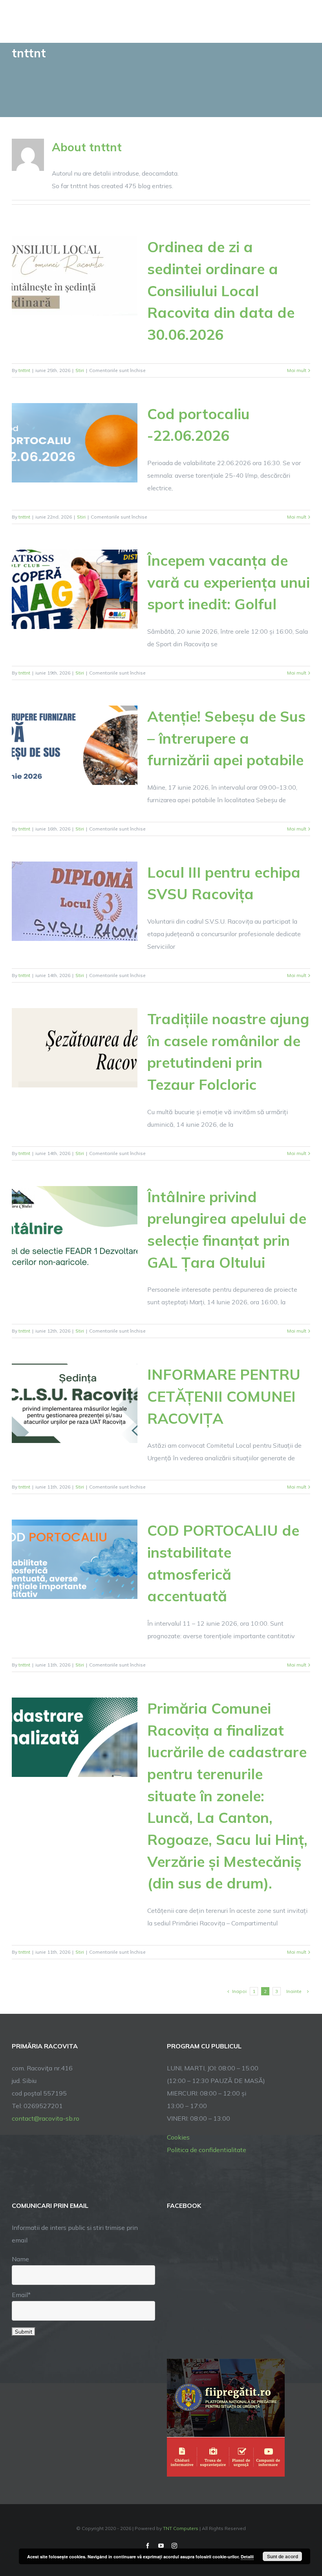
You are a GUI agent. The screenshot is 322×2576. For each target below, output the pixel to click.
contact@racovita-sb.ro (46, 2118)
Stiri (80, 370)
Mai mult (297, 370)
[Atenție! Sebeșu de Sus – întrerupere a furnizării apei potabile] (75, 745)
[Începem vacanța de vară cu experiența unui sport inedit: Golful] (75, 589)
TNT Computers (181, 2528)
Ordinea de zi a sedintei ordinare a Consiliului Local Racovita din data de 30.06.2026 (221, 291)
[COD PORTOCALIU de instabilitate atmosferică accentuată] (75, 1559)
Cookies (178, 2137)
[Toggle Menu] (305, 21)
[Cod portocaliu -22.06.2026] (75, 443)
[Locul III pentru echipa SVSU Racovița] (75, 901)
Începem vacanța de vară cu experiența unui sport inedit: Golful (229, 582)
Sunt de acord (283, 2556)
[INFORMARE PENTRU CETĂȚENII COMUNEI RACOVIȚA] (75, 1403)
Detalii (247, 2557)
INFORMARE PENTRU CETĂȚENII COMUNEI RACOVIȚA (224, 1396)
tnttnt (24, 370)
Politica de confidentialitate (207, 2150)
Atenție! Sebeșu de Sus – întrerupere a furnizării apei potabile (226, 738)
